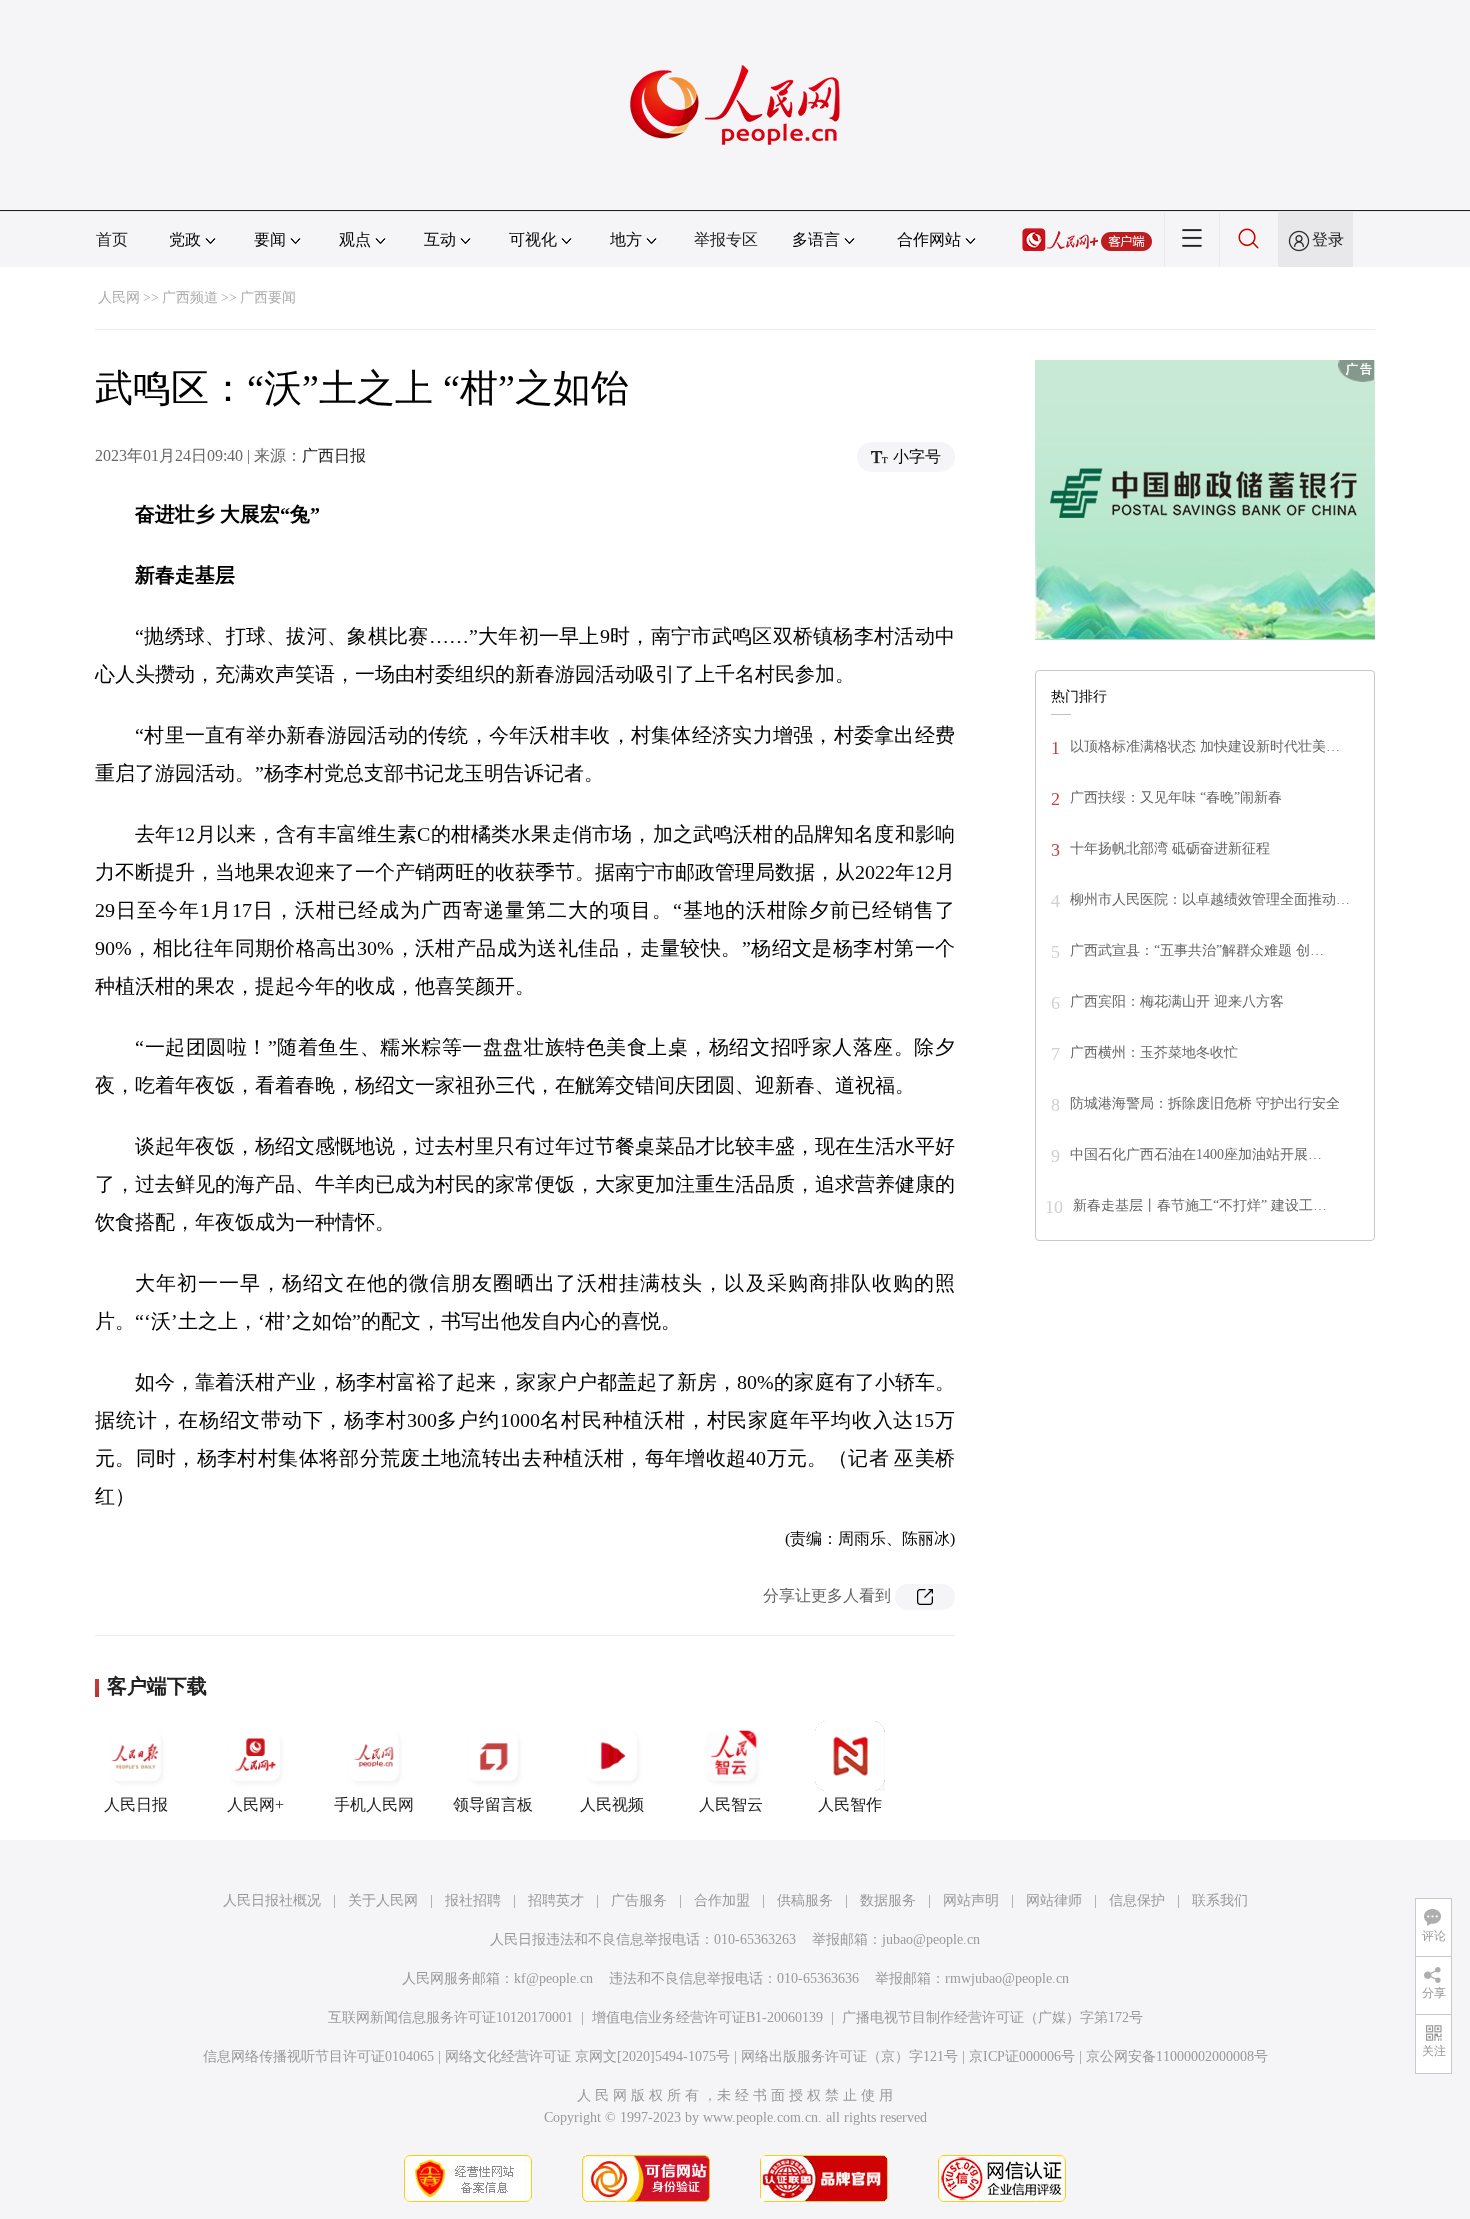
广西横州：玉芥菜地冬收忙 (1154, 1052)
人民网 (119, 297)
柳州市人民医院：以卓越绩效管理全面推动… (1210, 899)
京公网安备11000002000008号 (1177, 2056)
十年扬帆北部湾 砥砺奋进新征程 (1170, 848)
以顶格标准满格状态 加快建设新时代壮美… (1205, 746)
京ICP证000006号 (1022, 2056)
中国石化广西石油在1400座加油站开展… (1196, 1154)
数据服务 (888, 1900)
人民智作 (850, 1804)
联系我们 (1220, 1900)
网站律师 (1054, 1900)
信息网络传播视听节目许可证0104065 (318, 2056)
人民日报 (136, 1804)
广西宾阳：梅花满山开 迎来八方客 (1177, 1001)
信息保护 (1137, 1900)
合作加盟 (722, 1900)
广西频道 (190, 297)
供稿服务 (805, 1900)
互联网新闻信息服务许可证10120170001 (450, 2017)
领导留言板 (493, 1804)
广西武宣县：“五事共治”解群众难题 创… (1197, 950)
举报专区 (726, 239)
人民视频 (612, 1804)
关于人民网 (383, 1900)
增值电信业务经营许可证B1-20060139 (707, 2017)
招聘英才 (556, 1900)
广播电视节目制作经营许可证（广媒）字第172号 (992, 2017)
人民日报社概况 (272, 1900)
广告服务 (639, 1900)
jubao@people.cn (931, 1939)
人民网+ (255, 1804)
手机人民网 (374, 1804)
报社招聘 (473, 1900)
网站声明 (971, 1900)
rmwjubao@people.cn (1007, 1978)
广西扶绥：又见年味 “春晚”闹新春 (1176, 797)
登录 (1328, 239)
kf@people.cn (553, 1978)
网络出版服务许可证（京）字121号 (849, 2056)
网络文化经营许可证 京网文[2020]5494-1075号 (587, 2056)
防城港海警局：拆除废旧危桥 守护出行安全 (1205, 1103)
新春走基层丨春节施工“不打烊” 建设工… (1200, 1205)
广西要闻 (268, 297)
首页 (112, 239)
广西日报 (334, 455)
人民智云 (731, 1804)
